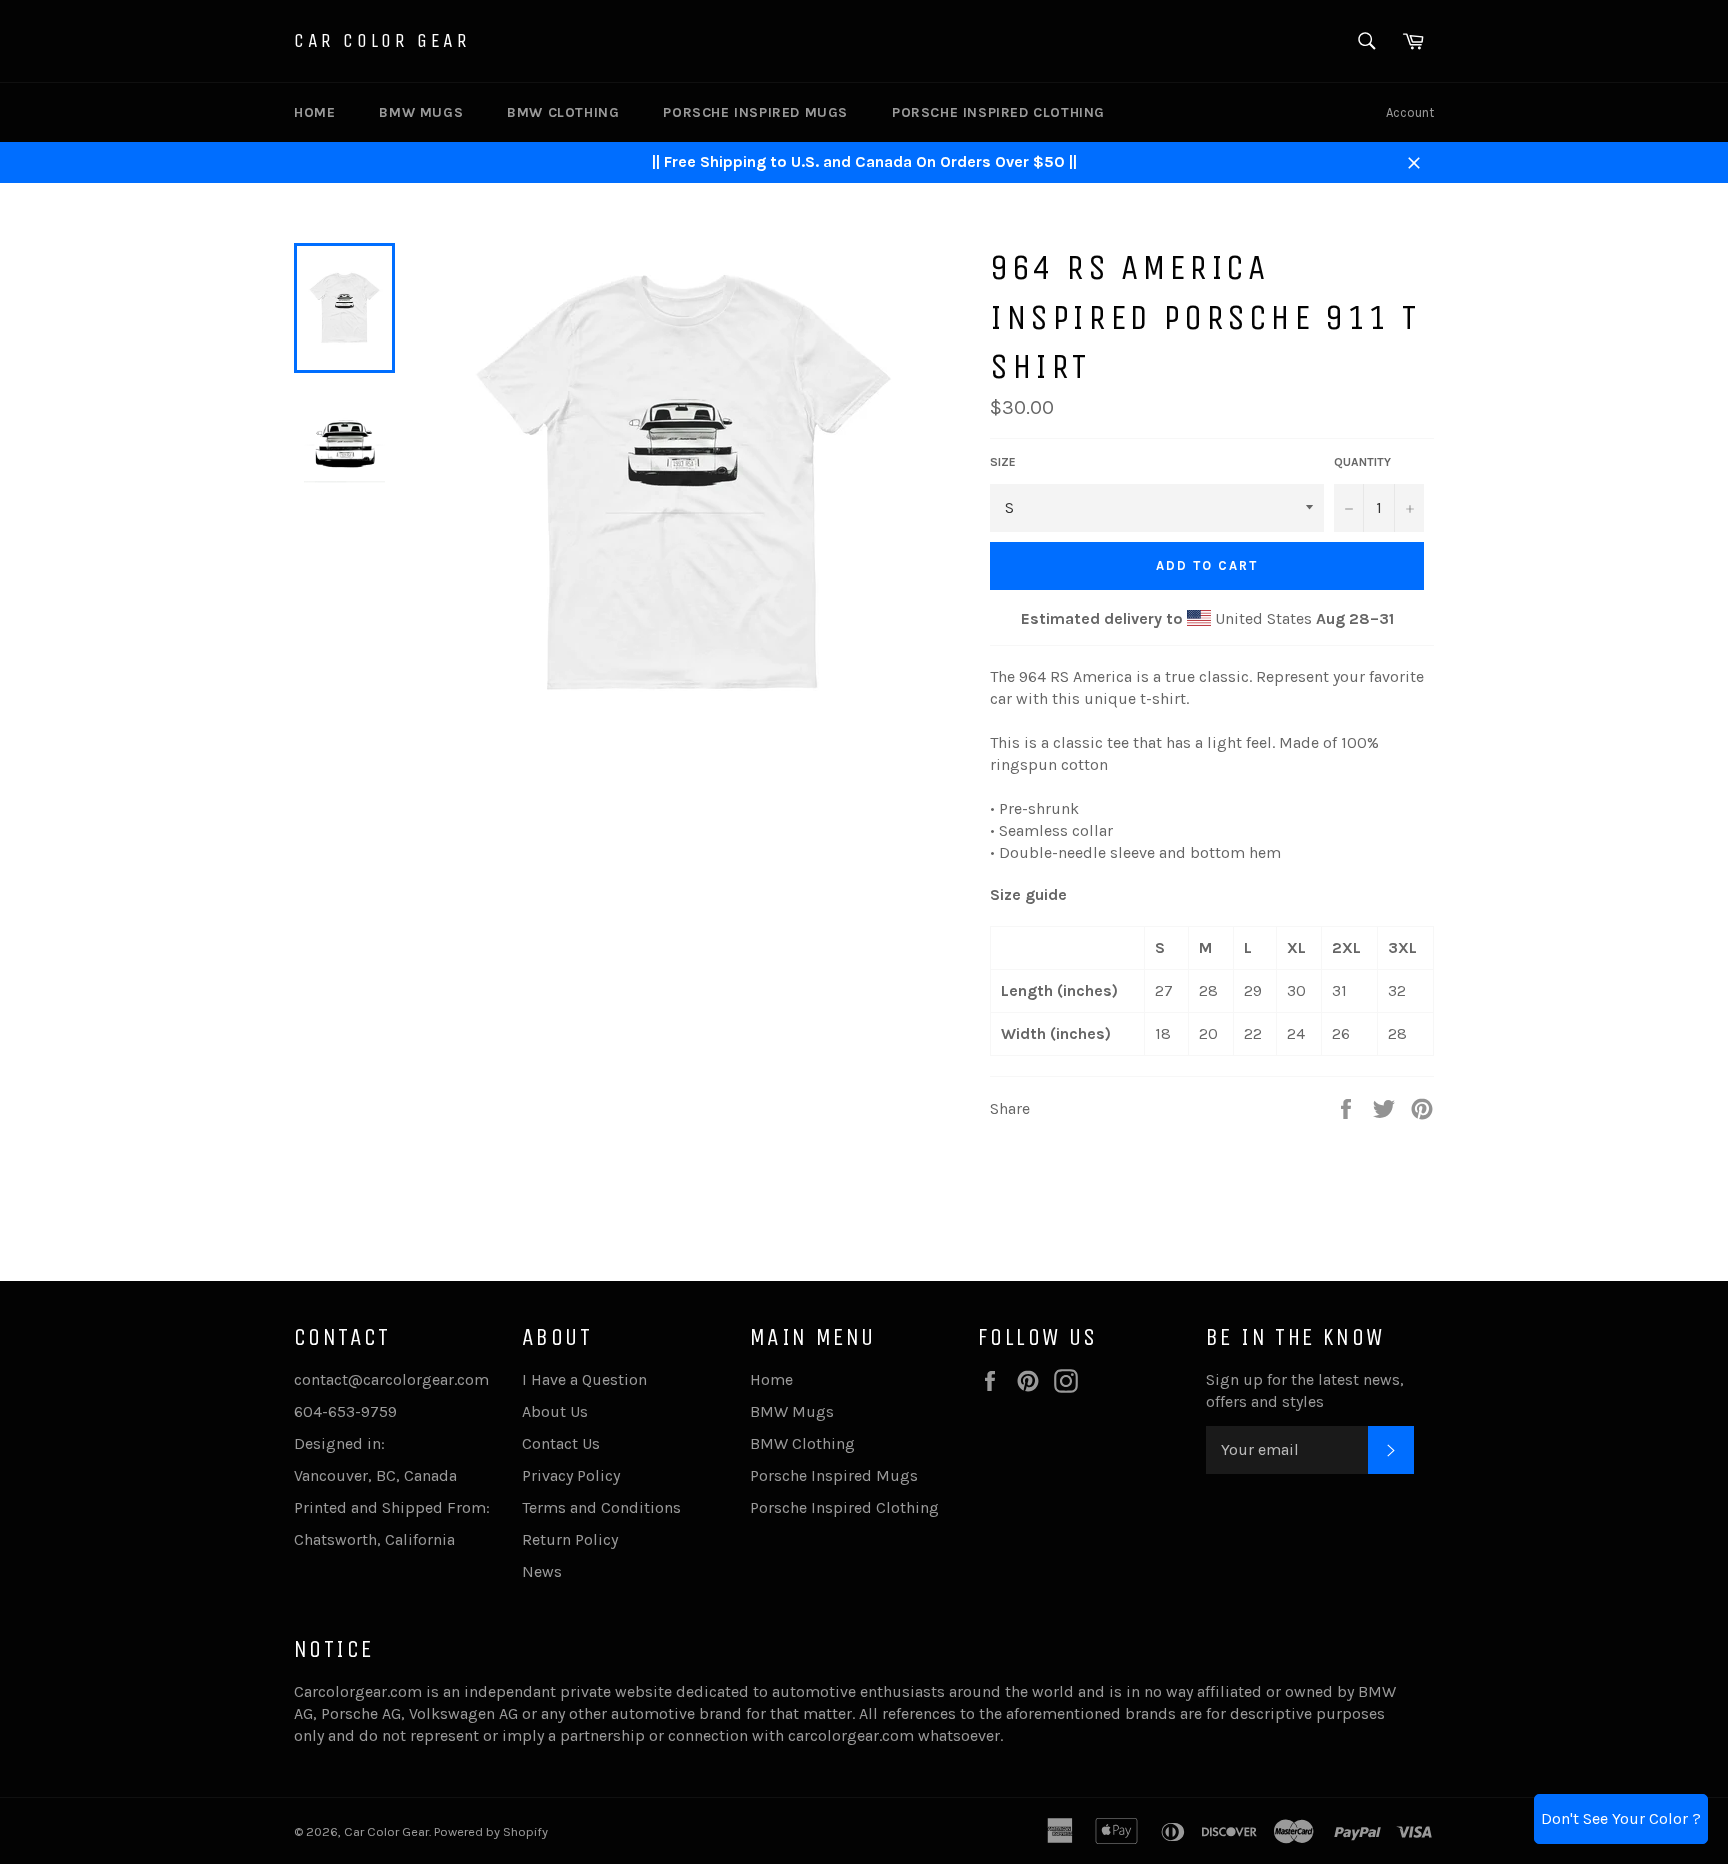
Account (1410, 112)
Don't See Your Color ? (1621, 1818)
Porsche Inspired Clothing (998, 112)
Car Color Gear (382, 40)
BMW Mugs (421, 112)
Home (314, 112)
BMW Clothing (563, 112)
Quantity (1362, 462)
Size (1003, 462)
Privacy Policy (571, 1475)
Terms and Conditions (601, 1507)
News (542, 1571)
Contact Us (561, 1443)
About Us (555, 1411)
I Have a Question (584, 1379)
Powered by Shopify (491, 1831)
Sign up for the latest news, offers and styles (1305, 1390)
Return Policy (570, 1539)
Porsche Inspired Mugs (755, 112)
